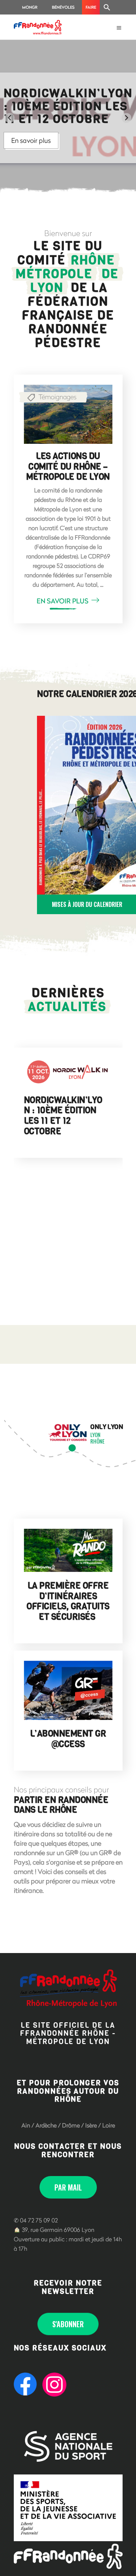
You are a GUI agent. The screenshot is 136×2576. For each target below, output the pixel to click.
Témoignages (57, 397)
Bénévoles (63, 7)
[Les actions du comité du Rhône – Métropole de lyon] (68, 414)
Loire (109, 2125)
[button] (107, 7)
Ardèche (46, 2125)
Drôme (71, 2125)
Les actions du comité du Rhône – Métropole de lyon (68, 467)
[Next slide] (126, 118)
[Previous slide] (10, 118)
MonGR (30, 7)
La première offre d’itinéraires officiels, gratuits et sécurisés (68, 1601)
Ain (26, 2125)
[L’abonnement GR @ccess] (68, 1690)
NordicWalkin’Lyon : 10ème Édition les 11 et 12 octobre (63, 1116)
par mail (68, 2187)
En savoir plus (31, 140)
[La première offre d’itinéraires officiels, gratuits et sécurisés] (68, 1550)
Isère (91, 2125)
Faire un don (91, 9)
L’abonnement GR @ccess (68, 1739)
